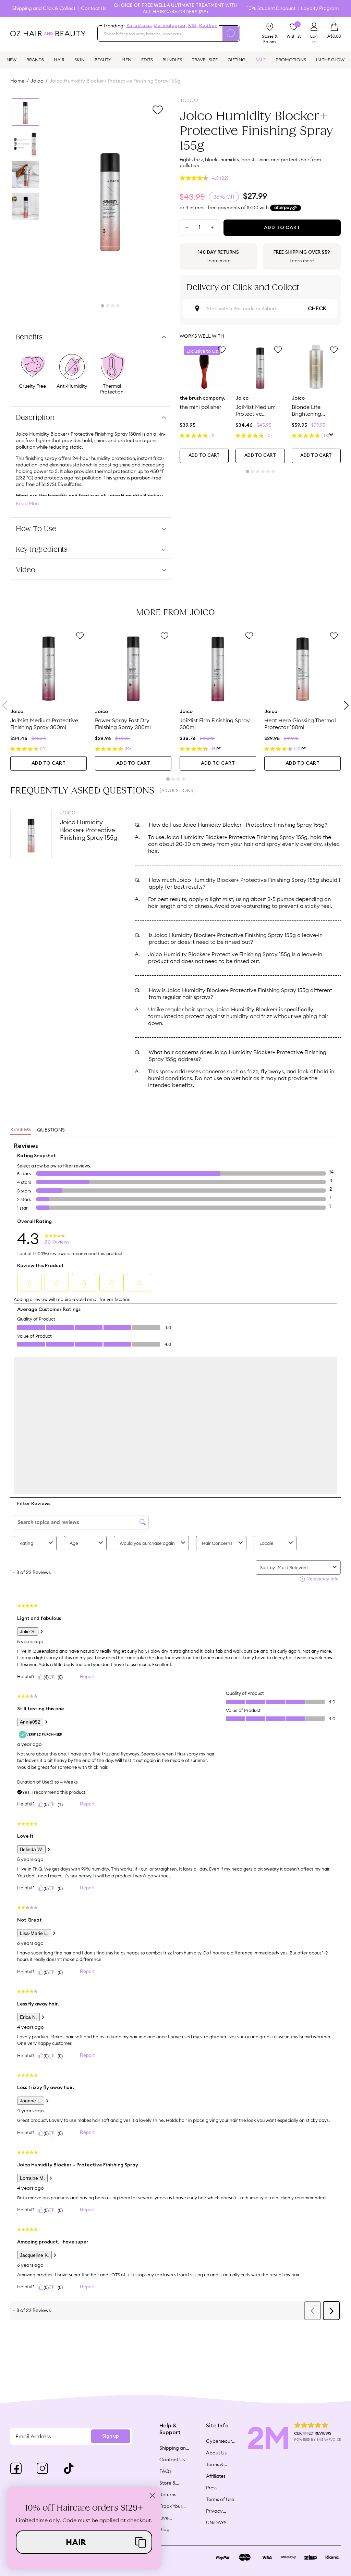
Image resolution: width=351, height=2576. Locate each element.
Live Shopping (170, 2518)
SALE (261, 60)
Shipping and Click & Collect (44, 8)
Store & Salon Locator (168, 2483)
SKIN (80, 60)
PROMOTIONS (291, 60)
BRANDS (35, 60)
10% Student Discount (271, 8)
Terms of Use (220, 2499)
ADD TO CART (204, 456)
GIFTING (237, 60)
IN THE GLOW (330, 60)
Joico (37, 81)
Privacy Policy (214, 2511)
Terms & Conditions (218, 2464)
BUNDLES (172, 60)
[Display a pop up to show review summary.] (331, 435)
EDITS (147, 60)
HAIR (59, 60)
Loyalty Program (320, 8)
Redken (208, 26)
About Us (216, 2453)
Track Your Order (171, 2506)
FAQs (165, 2471)
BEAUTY (103, 60)
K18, (193, 26)
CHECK (317, 309)
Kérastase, (140, 26)
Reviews (21, 1130)
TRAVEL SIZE (205, 60)
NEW (11, 60)
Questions (51, 1130)
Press (212, 2488)
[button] (84, 2542)
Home (17, 81)
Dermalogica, (170, 26)
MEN (126, 60)
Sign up (111, 2436)
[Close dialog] (152, 2496)
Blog (165, 2529)
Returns (168, 2494)
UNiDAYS (216, 2523)
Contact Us (94, 8)
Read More (28, 504)
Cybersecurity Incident (221, 2441)
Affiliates (216, 2476)
